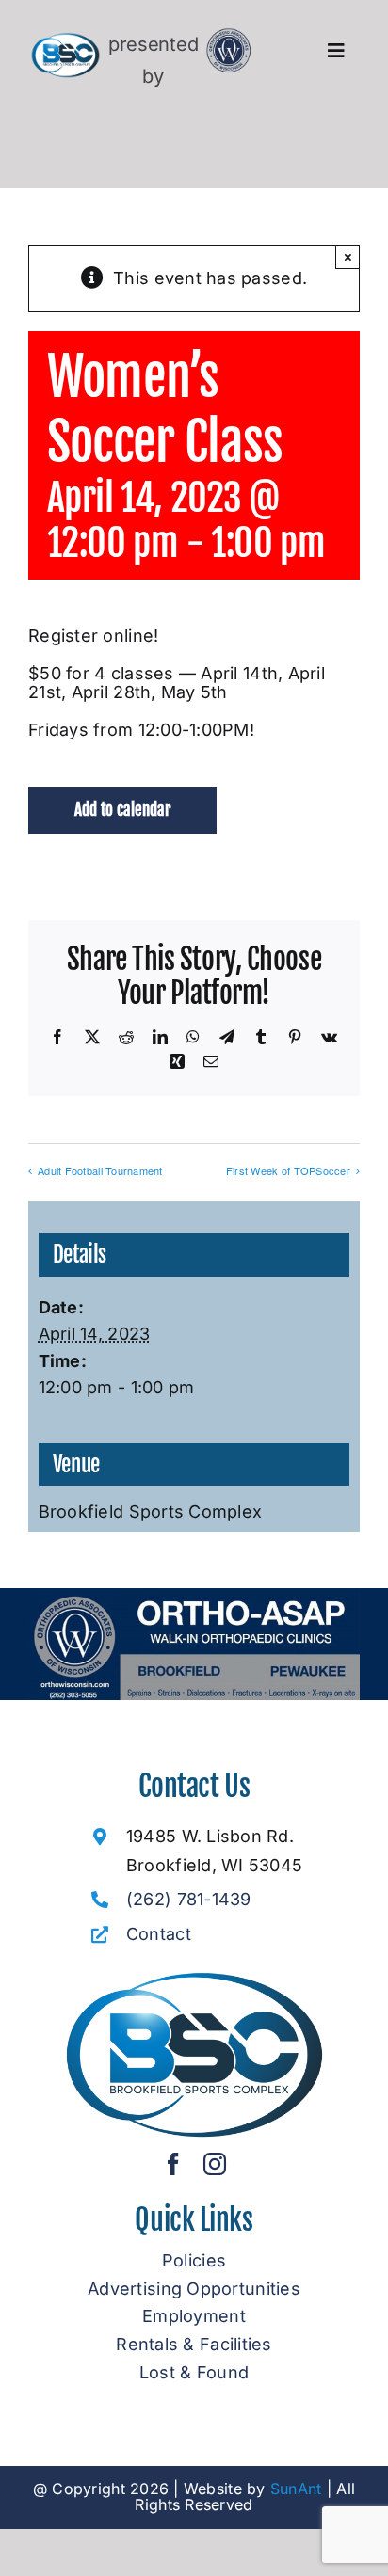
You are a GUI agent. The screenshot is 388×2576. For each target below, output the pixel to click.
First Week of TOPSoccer (288, 1170)
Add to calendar (122, 810)
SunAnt (296, 2489)
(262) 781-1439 (189, 1899)
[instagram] (215, 2164)
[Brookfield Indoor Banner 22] (194, 1596)
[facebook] (173, 2164)
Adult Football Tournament (100, 1170)
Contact (159, 1934)
